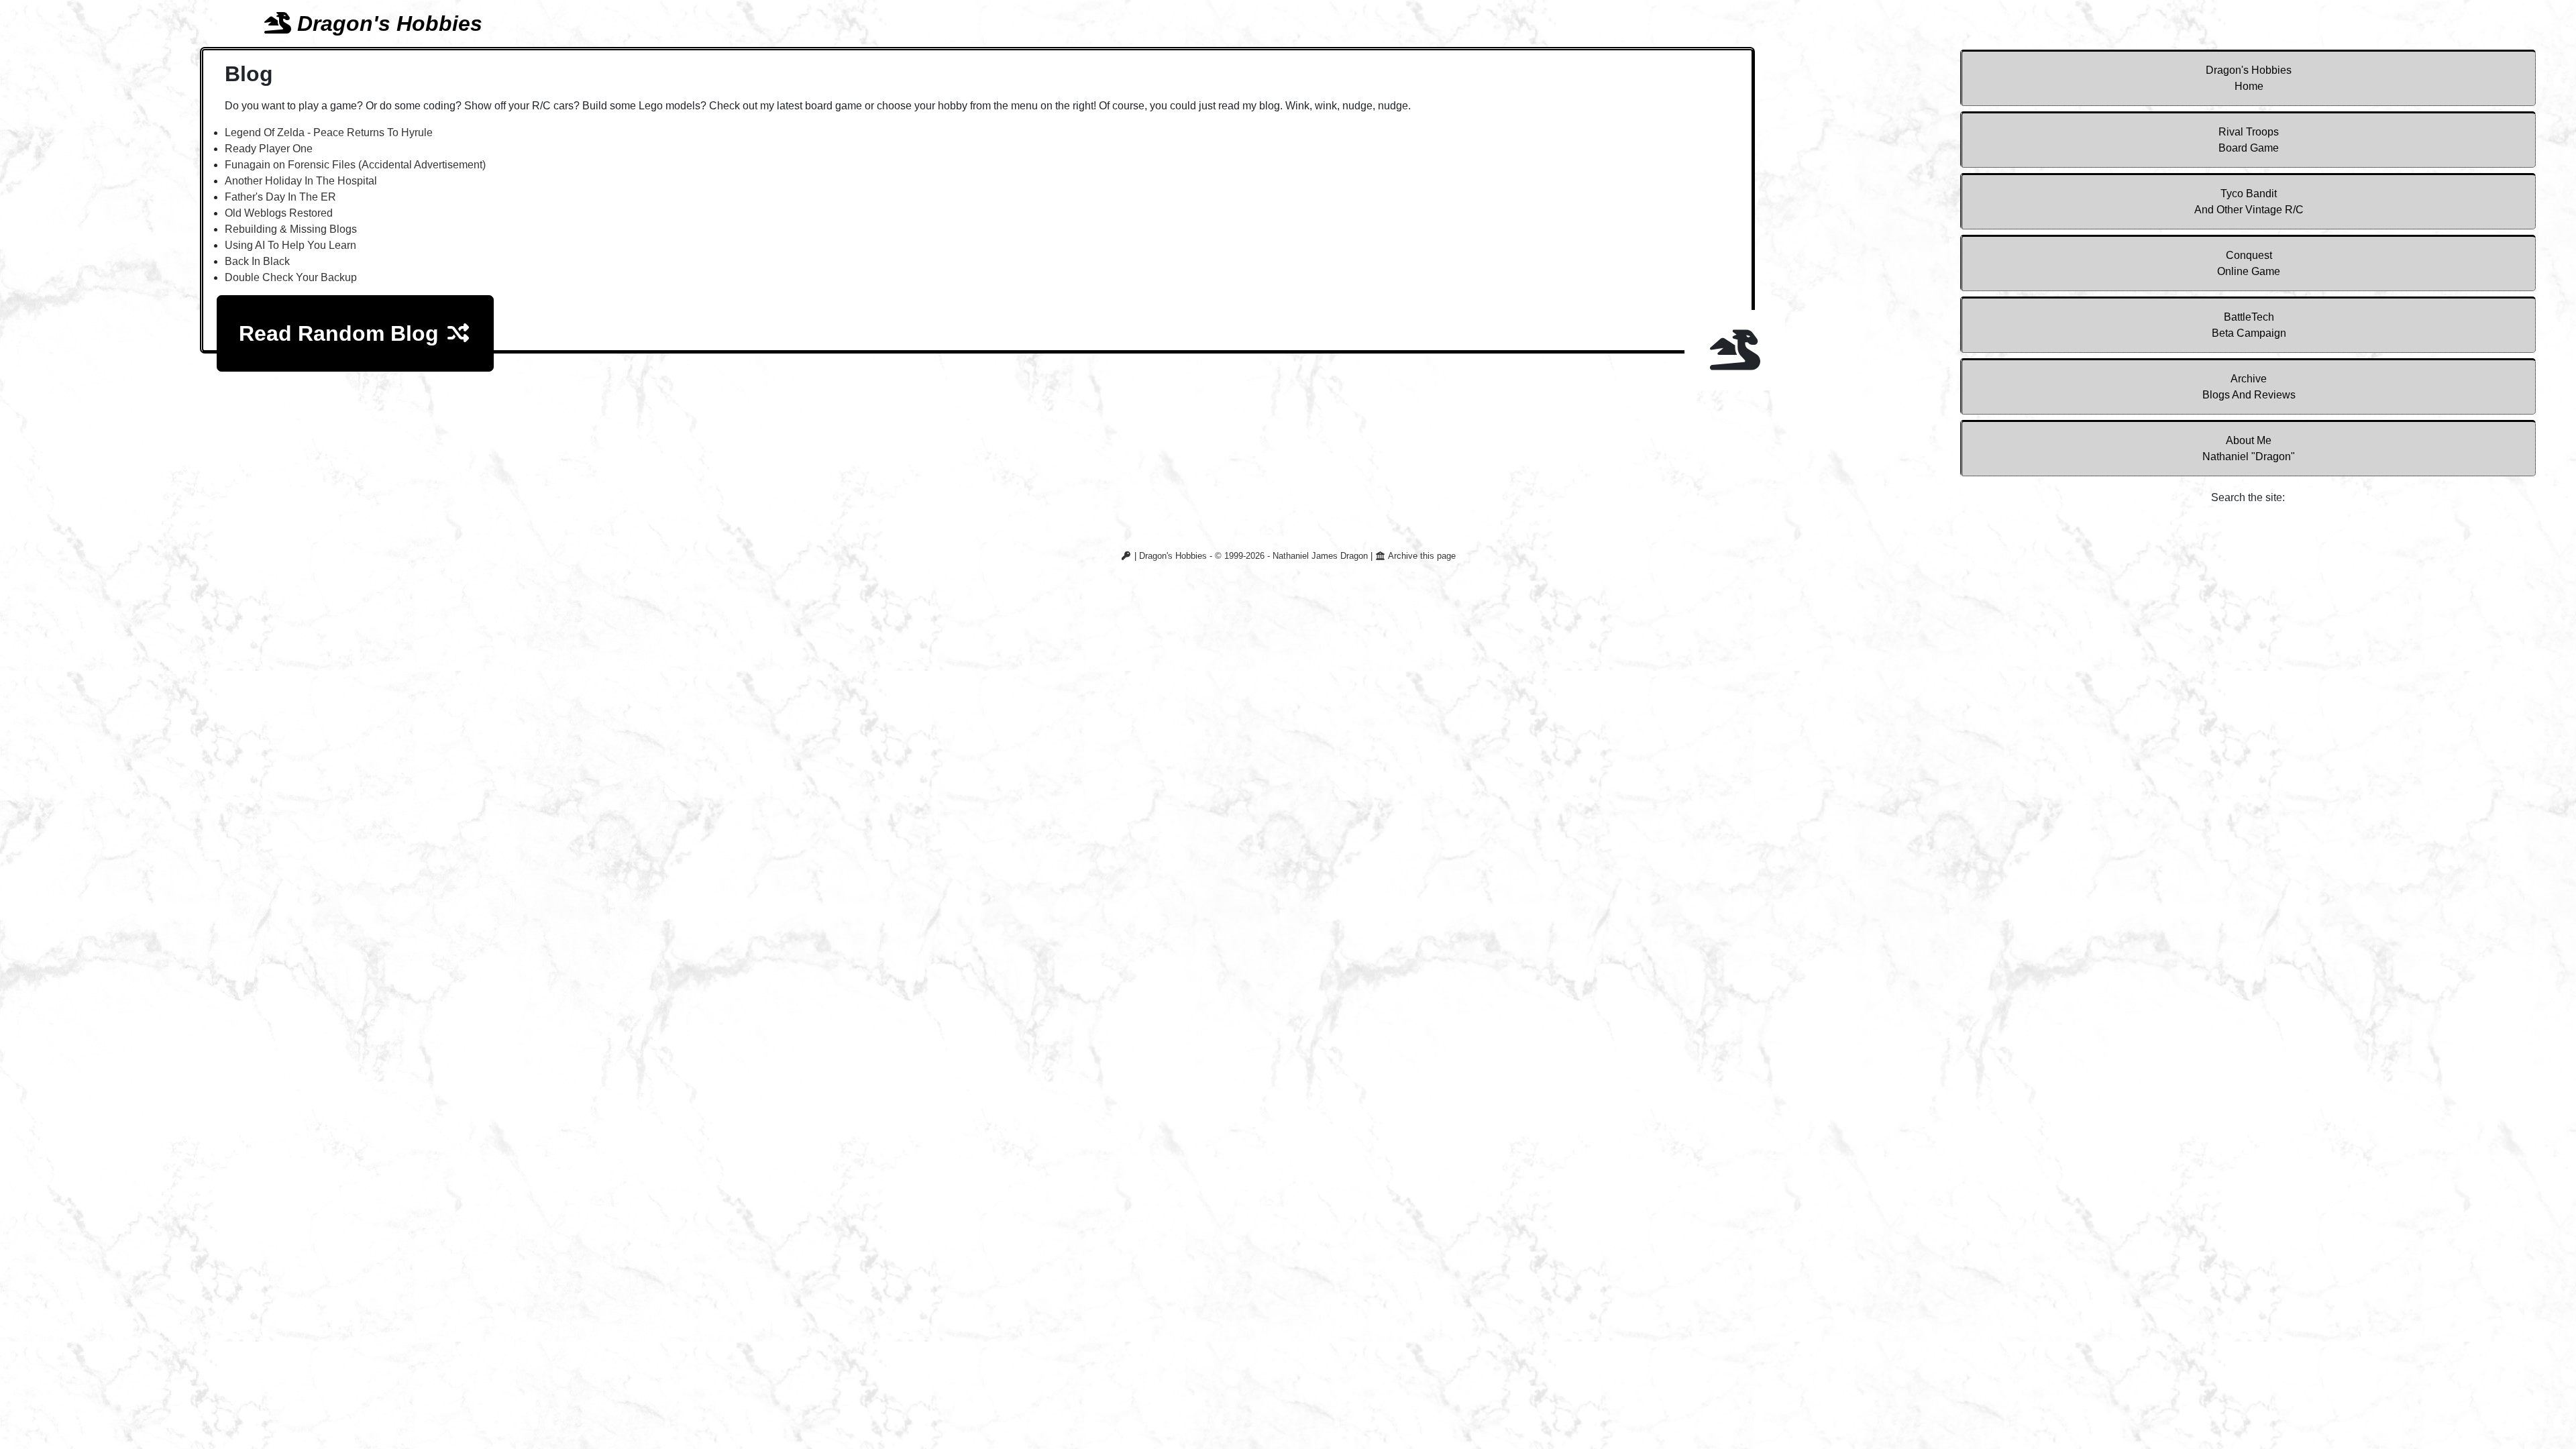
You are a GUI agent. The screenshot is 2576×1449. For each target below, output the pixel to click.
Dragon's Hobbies (2249, 78)
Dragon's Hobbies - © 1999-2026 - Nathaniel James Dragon (1253, 556)
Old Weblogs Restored (279, 213)
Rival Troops (2249, 140)
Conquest (2249, 263)
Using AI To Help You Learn (290, 245)
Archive (2249, 387)
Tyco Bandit (2249, 202)
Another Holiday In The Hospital (301, 181)
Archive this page (1421, 556)
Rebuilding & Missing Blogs (291, 229)
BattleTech (2249, 325)
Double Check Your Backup (291, 277)
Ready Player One (269, 149)
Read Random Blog (342, 333)
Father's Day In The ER (280, 197)
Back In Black (257, 261)
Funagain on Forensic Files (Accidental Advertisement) (355, 165)
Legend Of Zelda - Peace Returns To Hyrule (329, 132)
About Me (2249, 448)
